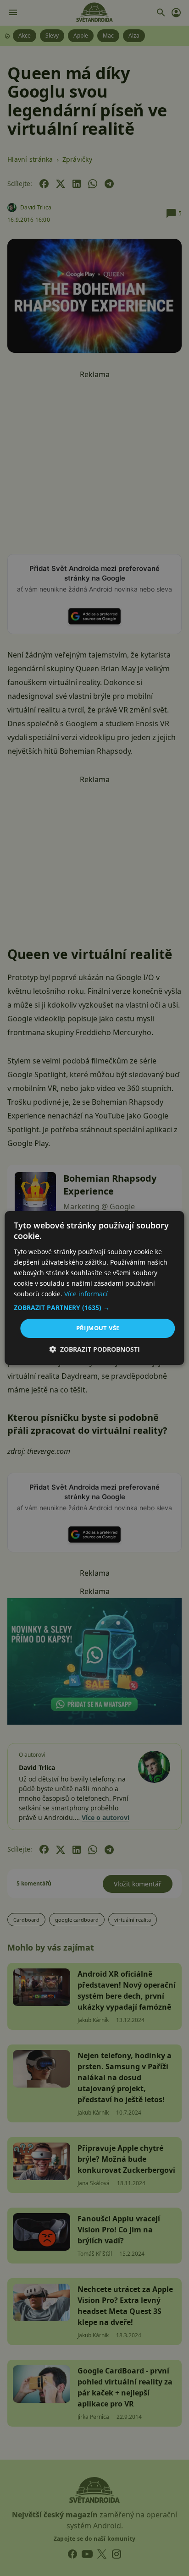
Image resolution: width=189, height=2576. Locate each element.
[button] (94, 1308)
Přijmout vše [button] (98, 1328)
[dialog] (94, 1288)
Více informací (86, 1294)
